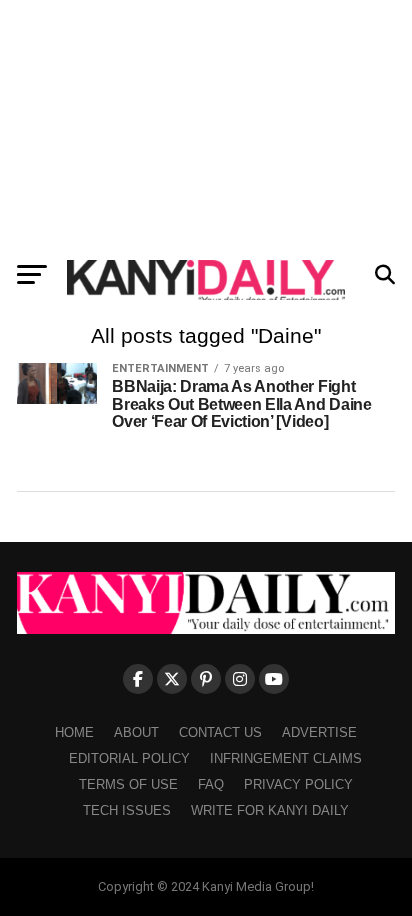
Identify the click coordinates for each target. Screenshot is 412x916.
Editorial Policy (129, 758)
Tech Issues (127, 810)
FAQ (211, 784)
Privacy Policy (298, 784)
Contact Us (220, 732)
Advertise (319, 732)
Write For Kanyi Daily (270, 810)
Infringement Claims (286, 758)
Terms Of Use (128, 784)
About (136, 732)
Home (74, 732)
